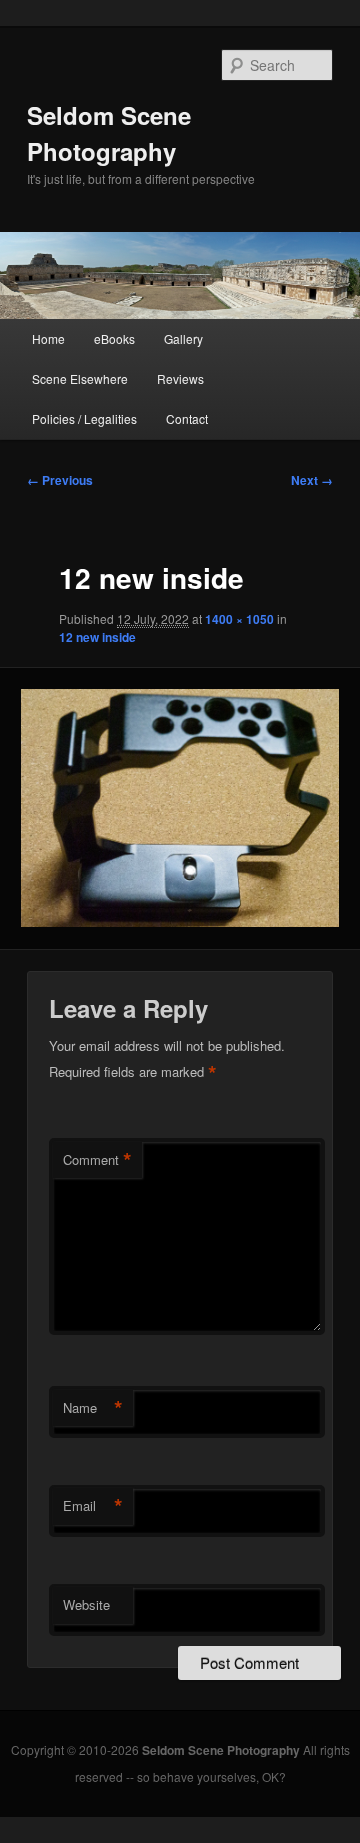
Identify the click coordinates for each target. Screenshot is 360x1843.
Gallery (183, 338)
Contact (187, 418)
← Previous (60, 480)
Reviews (180, 378)
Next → (312, 480)
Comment (97, 1160)
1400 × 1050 (239, 619)
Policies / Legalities (84, 418)
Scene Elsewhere (80, 378)
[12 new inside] (179, 808)
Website (86, 1604)
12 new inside (97, 637)
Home (48, 338)
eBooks (114, 338)
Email (93, 1506)
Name (93, 1408)
